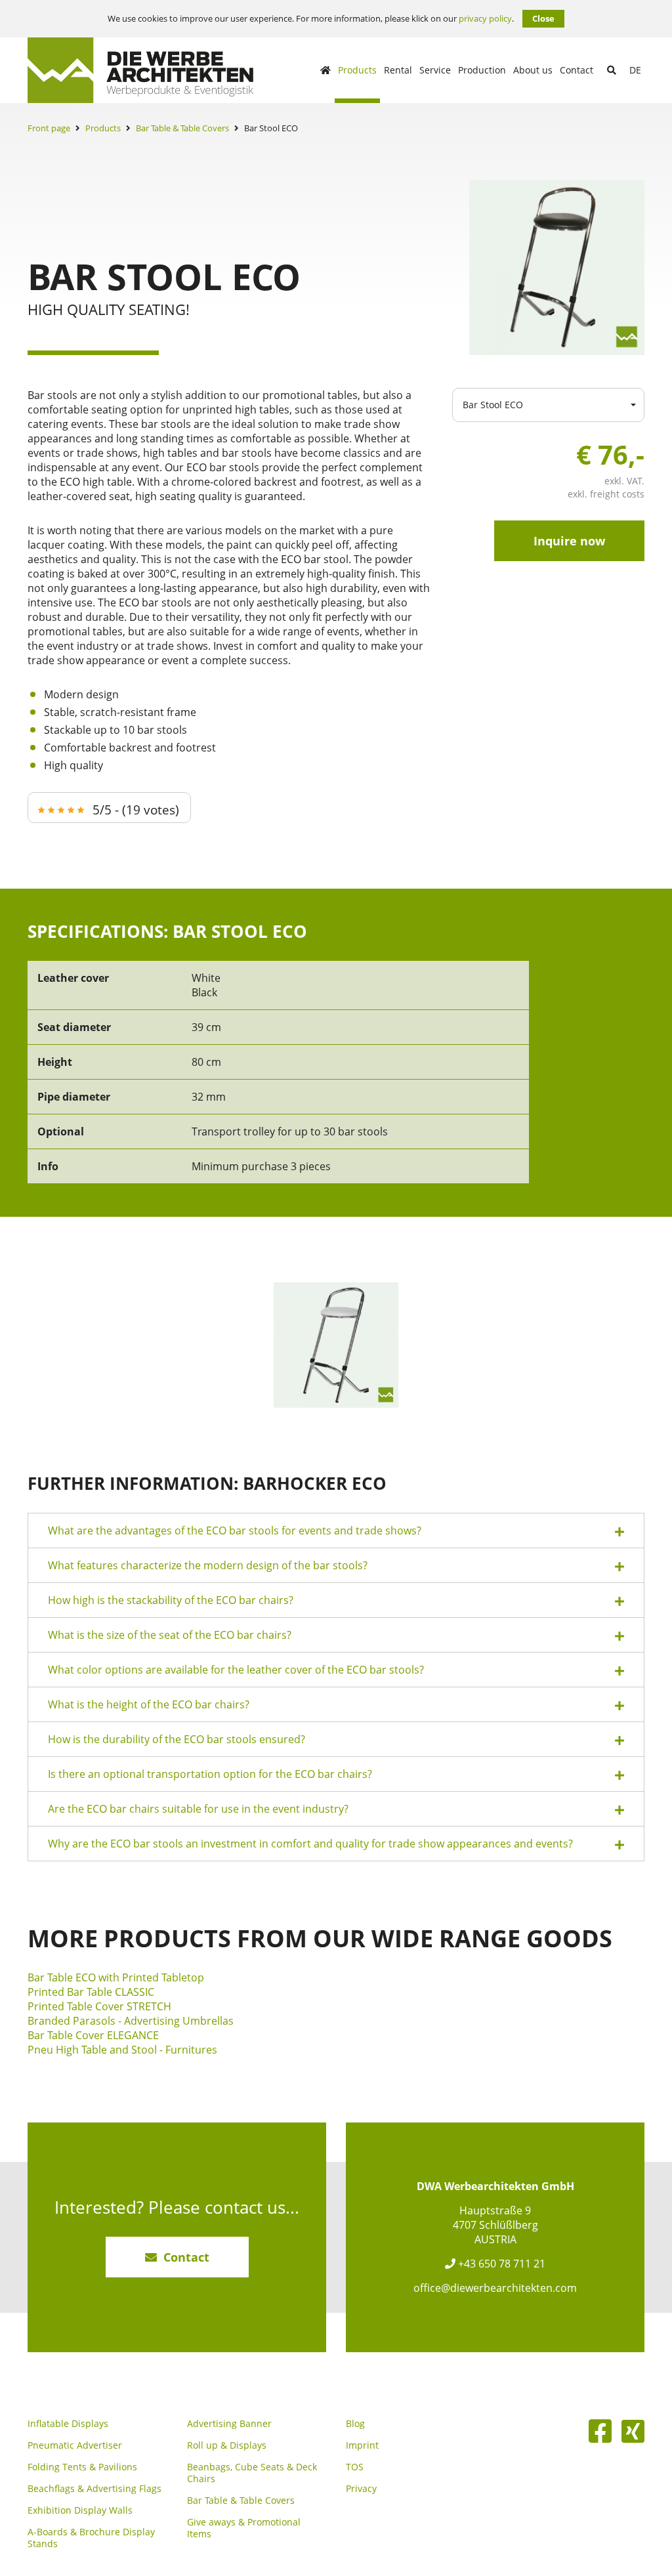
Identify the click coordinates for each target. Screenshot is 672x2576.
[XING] (633, 2431)
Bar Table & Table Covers (182, 128)
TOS (355, 2467)
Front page (49, 128)
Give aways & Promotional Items (244, 2528)
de (635, 70)
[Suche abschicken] (612, 70)
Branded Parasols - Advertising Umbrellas (131, 2021)
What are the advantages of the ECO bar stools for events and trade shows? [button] (235, 1531)
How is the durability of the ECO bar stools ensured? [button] (177, 1739)
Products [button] (357, 70)
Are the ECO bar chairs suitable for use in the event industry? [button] (198, 1809)
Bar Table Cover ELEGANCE (93, 2035)
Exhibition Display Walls (80, 2510)
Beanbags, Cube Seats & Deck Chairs (252, 2473)
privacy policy (485, 19)
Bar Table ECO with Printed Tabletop (116, 1977)
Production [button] (482, 70)
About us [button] (533, 70)
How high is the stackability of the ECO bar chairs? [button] (171, 1600)
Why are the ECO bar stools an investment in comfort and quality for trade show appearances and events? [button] (310, 1844)
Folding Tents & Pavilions (82, 2467)
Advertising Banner (229, 2424)
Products (103, 128)
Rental (398, 70)
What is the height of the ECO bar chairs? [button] (149, 1704)
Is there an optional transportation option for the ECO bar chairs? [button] (210, 1774)
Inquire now (569, 541)
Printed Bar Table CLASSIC (91, 1992)
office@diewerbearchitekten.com (495, 2288)
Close (543, 18)
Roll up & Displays (227, 2445)
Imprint (362, 2445)
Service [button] (435, 70)
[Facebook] (600, 2431)
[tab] (336, 1531)
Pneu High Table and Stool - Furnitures (122, 2050)
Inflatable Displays (68, 2424)
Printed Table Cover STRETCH (99, 2006)
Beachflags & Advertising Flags (94, 2489)
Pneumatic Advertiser (75, 2445)
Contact (577, 70)
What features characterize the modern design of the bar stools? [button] (208, 1565)
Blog (355, 2424)
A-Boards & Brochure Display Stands (91, 2538)
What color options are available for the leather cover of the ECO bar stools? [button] (236, 1670)
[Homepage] (325, 70)
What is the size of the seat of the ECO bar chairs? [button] (170, 1635)
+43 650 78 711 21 (500, 2264)
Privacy (361, 2489)
